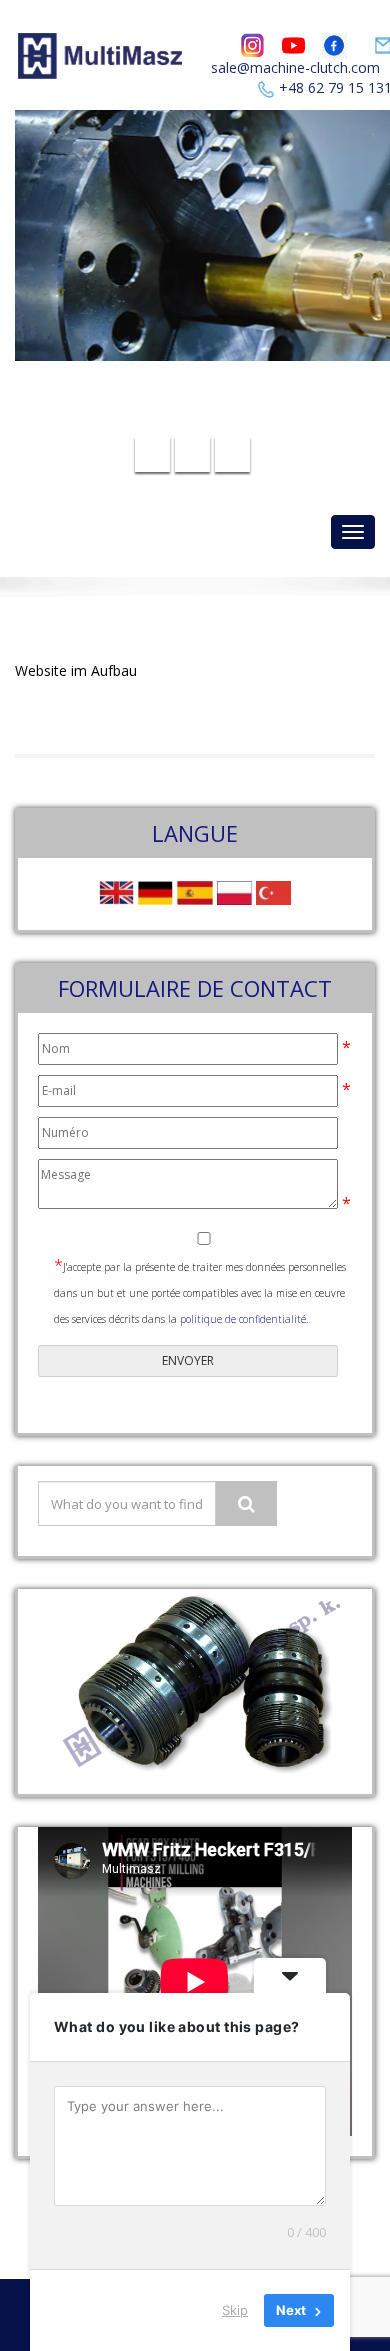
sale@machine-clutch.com (295, 67)
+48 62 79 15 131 (207, 419)
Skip (235, 2310)
